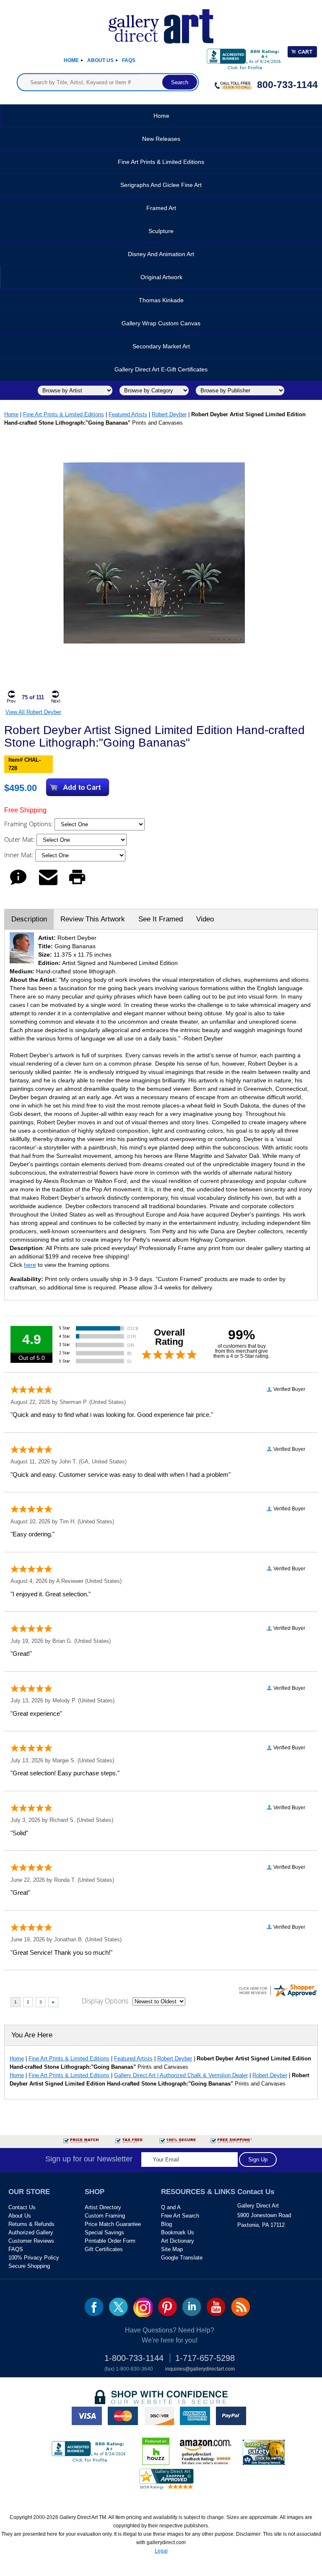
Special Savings (104, 2232)
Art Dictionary (178, 2241)
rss (240, 2307)
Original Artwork (161, 277)
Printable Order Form (110, 2241)
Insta (143, 2307)
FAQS (16, 2249)
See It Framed (161, 919)
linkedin (192, 2307)
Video (205, 919)
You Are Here (32, 2035)
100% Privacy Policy (34, 2258)
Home (71, 60)
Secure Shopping (29, 2266)
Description (29, 919)
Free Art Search (180, 2216)
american (195, 2416)
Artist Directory (103, 2207)
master (123, 2416)
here (30, 1265)
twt (118, 2307)
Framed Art (161, 208)
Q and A (171, 2207)
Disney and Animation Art (161, 254)
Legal (161, 2551)
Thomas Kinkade (161, 300)
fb (94, 2307)
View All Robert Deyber (33, 712)
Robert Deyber (169, 414)
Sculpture (161, 231)
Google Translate (182, 2258)
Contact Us (22, 2207)
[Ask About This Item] (18, 885)
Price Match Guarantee (113, 2224)
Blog (166, 2224)
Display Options (105, 2001)
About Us (100, 60)
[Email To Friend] (48, 885)
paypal (231, 2416)
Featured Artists (128, 414)
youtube (216, 2307)
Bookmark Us (178, 2232)
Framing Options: (29, 824)
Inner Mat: (20, 855)
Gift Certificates (104, 2249)
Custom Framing (105, 2216)
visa (87, 2416)
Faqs (129, 60)
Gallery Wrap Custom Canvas (161, 323)
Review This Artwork (93, 919)
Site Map (172, 2249)
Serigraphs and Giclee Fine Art (161, 185)
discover (159, 2416)
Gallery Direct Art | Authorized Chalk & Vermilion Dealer (181, 2075)
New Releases (161, 139)
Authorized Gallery (31, 2232)
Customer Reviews (31, 2241)
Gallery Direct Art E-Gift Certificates (161, 369)
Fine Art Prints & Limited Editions (161, 162)
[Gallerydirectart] (161, 24)
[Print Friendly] (77, 885)
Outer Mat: (20, 839)
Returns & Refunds (31, 2224)
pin (167, 2307)
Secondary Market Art (161, 346)
